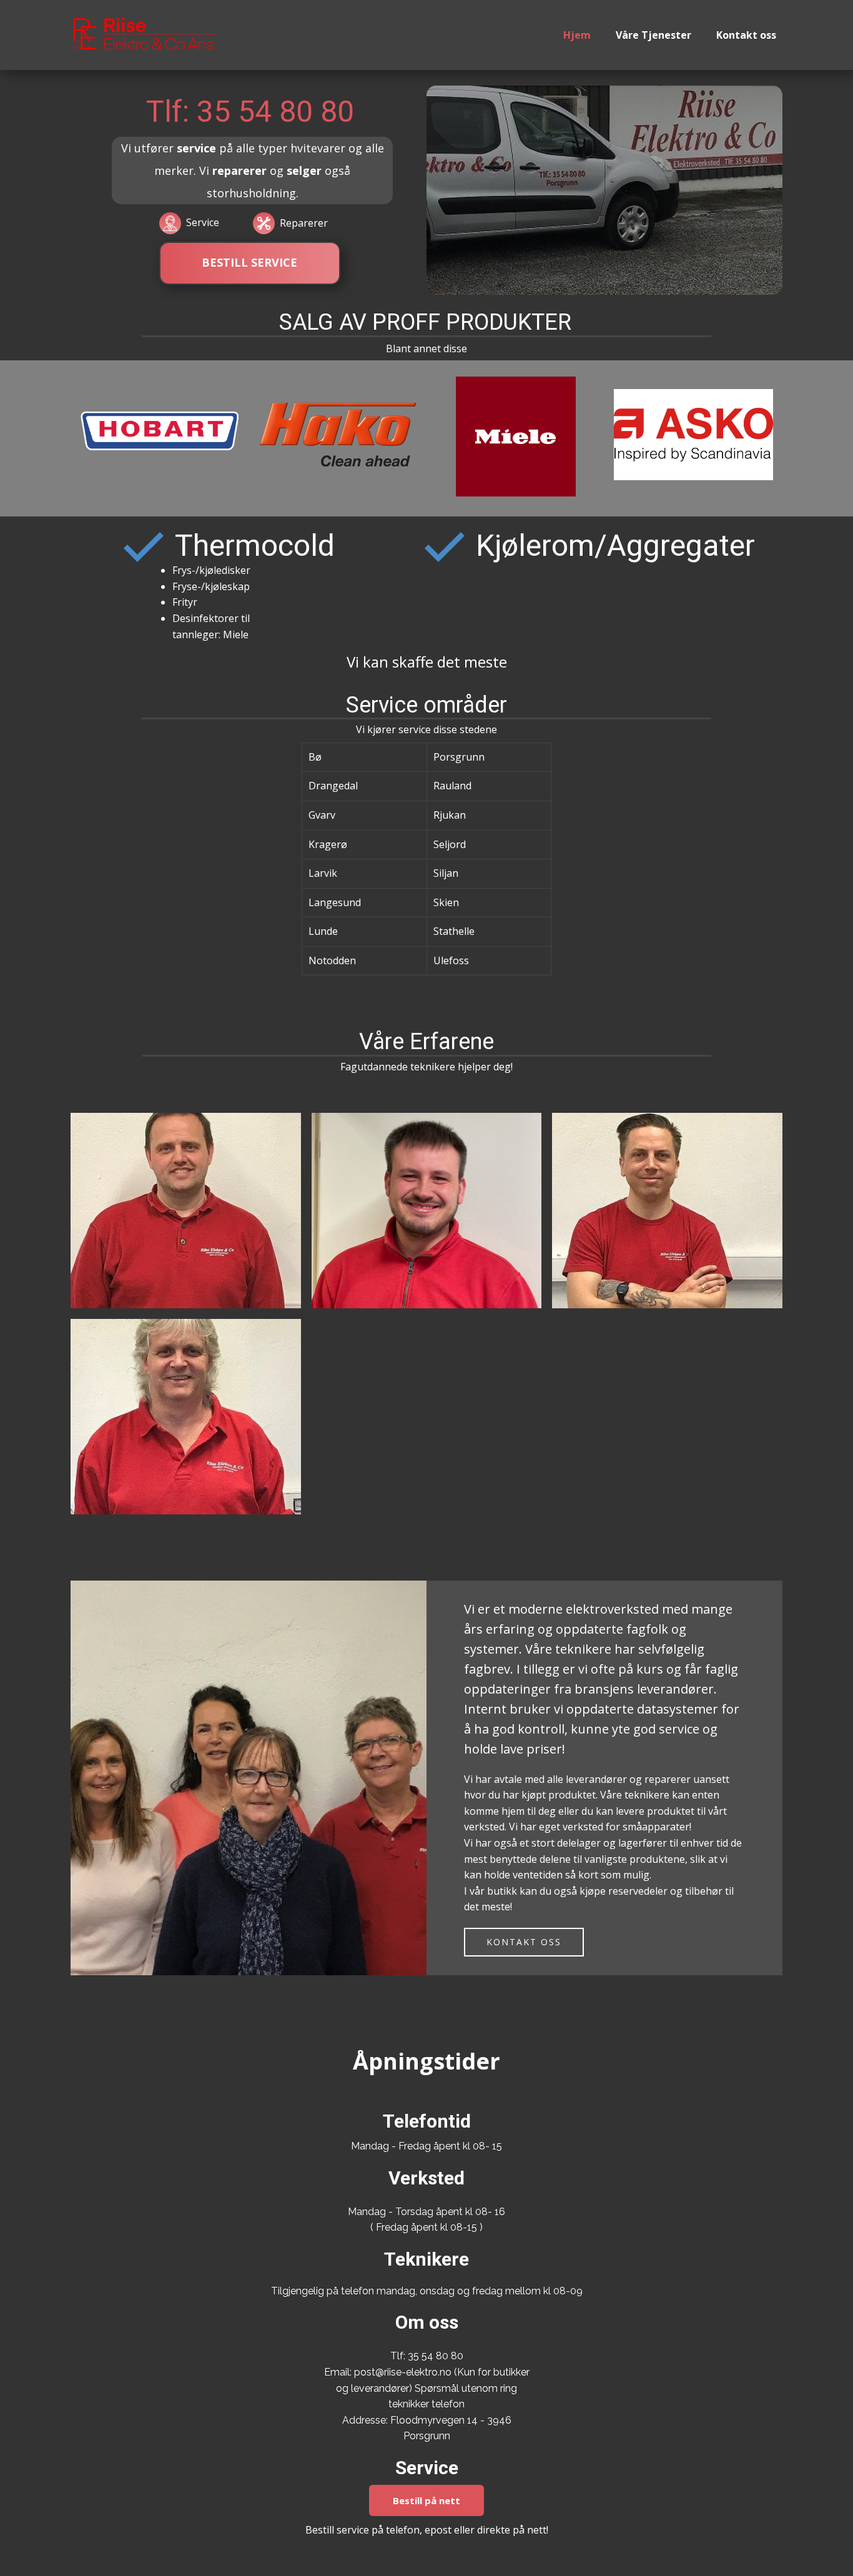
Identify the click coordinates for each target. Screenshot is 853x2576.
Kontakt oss (746, 35)
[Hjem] (145, 34)
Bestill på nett (426, 2500)
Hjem (577, 35)
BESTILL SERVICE (249, 262)
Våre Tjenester (653, 35)
